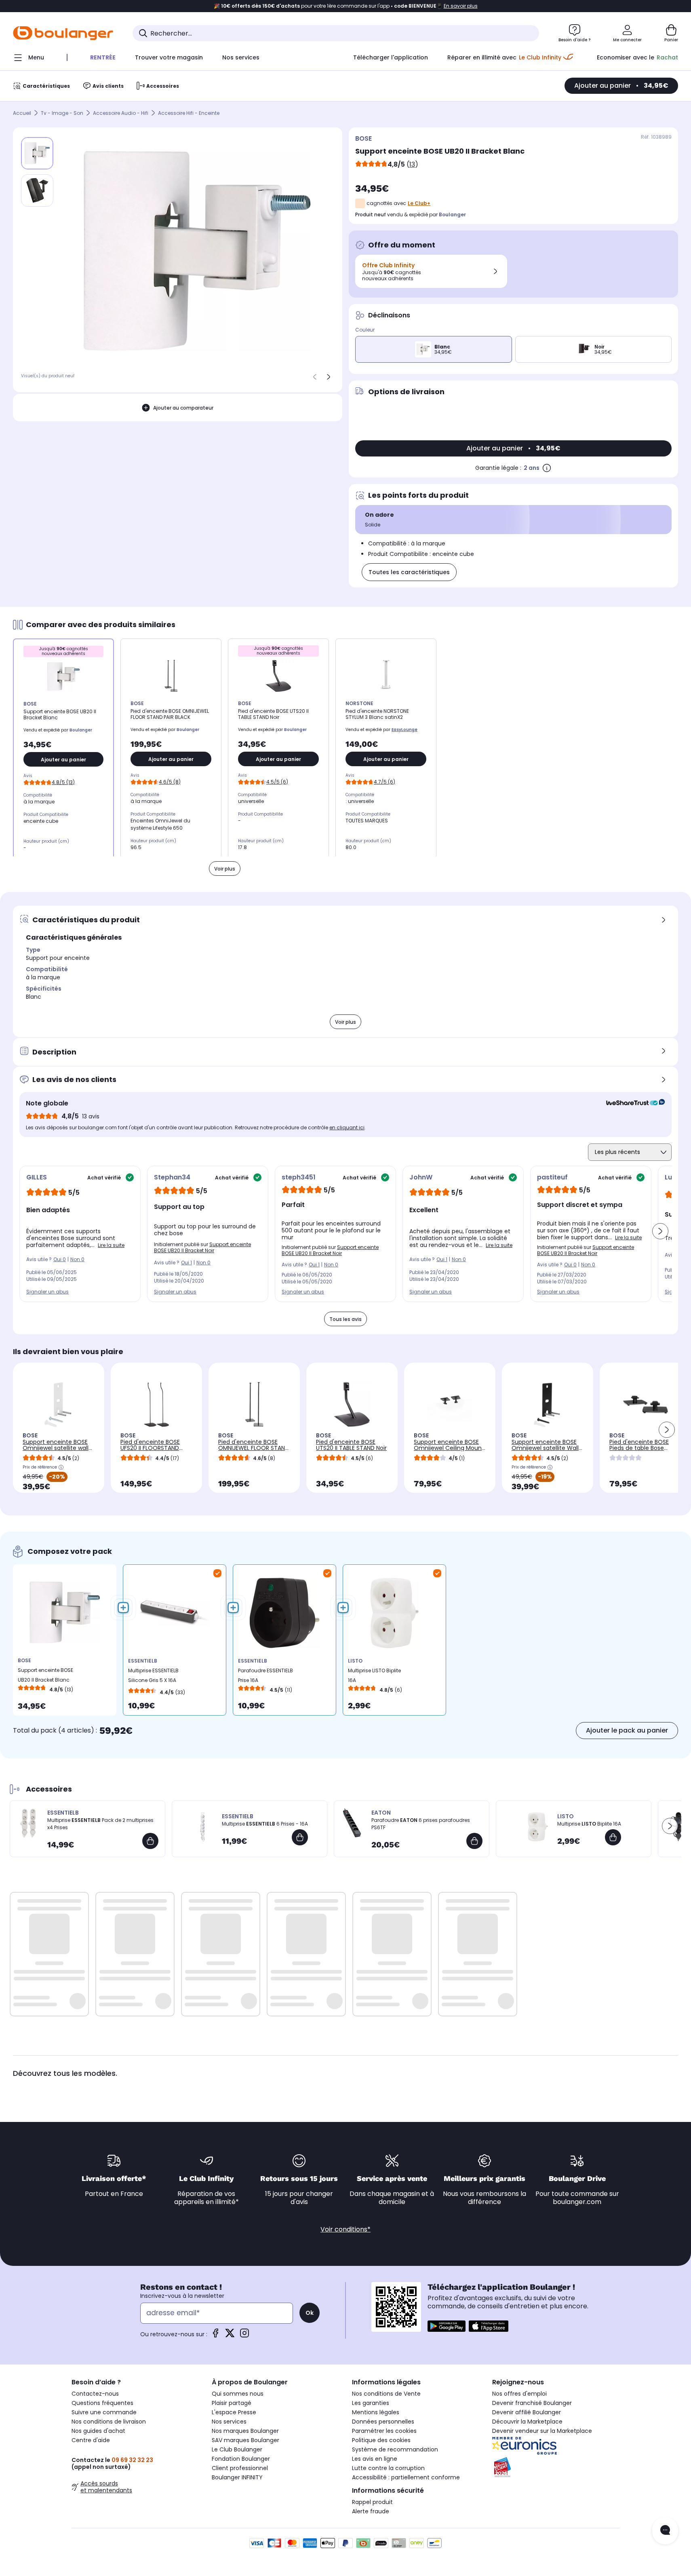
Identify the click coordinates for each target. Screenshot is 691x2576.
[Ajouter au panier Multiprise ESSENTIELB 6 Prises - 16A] (300, 1837)
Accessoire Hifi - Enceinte (189, 113)
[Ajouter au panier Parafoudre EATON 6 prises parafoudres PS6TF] (474, 1841)
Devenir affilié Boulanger (527, 2412)
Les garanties (371, 2403)
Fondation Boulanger (241, 2459)
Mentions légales (376, 2412)
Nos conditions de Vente (386, 2394)
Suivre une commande (104, 2412)
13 (412, 164)
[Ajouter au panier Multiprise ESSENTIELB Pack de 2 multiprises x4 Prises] (150, 1841)
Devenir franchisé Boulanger (532, 2403)
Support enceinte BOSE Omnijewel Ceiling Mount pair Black (449, 1448)
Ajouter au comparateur (183, 407)
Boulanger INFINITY (237, 2477)
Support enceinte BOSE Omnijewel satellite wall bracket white (56, 1448)
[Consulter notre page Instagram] (244, 2336)
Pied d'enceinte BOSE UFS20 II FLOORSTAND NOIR (150, 1448)
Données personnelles (383, 2422)
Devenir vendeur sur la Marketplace (542, 2431)
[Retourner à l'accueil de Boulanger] (63, 33)
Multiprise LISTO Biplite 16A (374, 1675)
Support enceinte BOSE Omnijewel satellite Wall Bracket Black (545, 1448)
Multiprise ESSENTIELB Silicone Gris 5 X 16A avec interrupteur (153, 1677)
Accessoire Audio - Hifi (121, 113)
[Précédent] (315, 377)
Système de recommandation (395, 2449)
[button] (660, 1231)
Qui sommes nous (238, 2394)
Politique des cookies (381, 2440)
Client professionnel (240, 2468)
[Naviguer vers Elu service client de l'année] (556, 2467)
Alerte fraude (371, 2511)
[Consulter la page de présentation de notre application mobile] (447, 2326)
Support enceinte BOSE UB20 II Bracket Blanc (45, 1675)
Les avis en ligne (375, 2459)
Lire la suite (111, 1245)
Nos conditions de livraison (109, 2422)
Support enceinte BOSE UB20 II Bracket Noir (202, 1247)
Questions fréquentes (102, 2403)
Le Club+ (419, 203)
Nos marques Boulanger (245, 2431)
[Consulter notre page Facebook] (215, 2336)
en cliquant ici (347, 1127)
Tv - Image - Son (62, 113)
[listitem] (37, 190)
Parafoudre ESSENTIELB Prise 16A (265, 1675)
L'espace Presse (234, 2412)
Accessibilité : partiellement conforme (406, 2477)
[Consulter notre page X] (230, 2336)
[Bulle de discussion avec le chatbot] (665, 2531)
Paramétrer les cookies (384, 2431)
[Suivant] (329, 377)
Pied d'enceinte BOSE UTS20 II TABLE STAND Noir (351, 1445)
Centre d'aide (91, 2440)
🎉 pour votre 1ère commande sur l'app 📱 (346, 6)
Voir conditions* (345, 2229)
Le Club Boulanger (237, 2449)
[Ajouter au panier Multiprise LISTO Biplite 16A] (613, 1837)
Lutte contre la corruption (388, 2468)
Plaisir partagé (232, 2403)
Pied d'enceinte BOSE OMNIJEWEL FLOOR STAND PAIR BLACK (254, 1448)
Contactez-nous (95, 2394)
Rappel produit (372, 2502)
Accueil (22, 113)
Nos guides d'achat (98, 2431)
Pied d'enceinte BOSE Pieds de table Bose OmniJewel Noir (639, 1448)
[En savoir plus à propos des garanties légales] (547, 468)
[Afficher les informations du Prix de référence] (61, 1467)
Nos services (229, 2422)
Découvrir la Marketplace (527, 2422)
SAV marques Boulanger (245, 2440)
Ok (310, 2313)
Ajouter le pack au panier (627, 1730)
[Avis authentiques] (631, 1103)
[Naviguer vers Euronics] (556, 2446)
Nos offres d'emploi (519, 2394)
